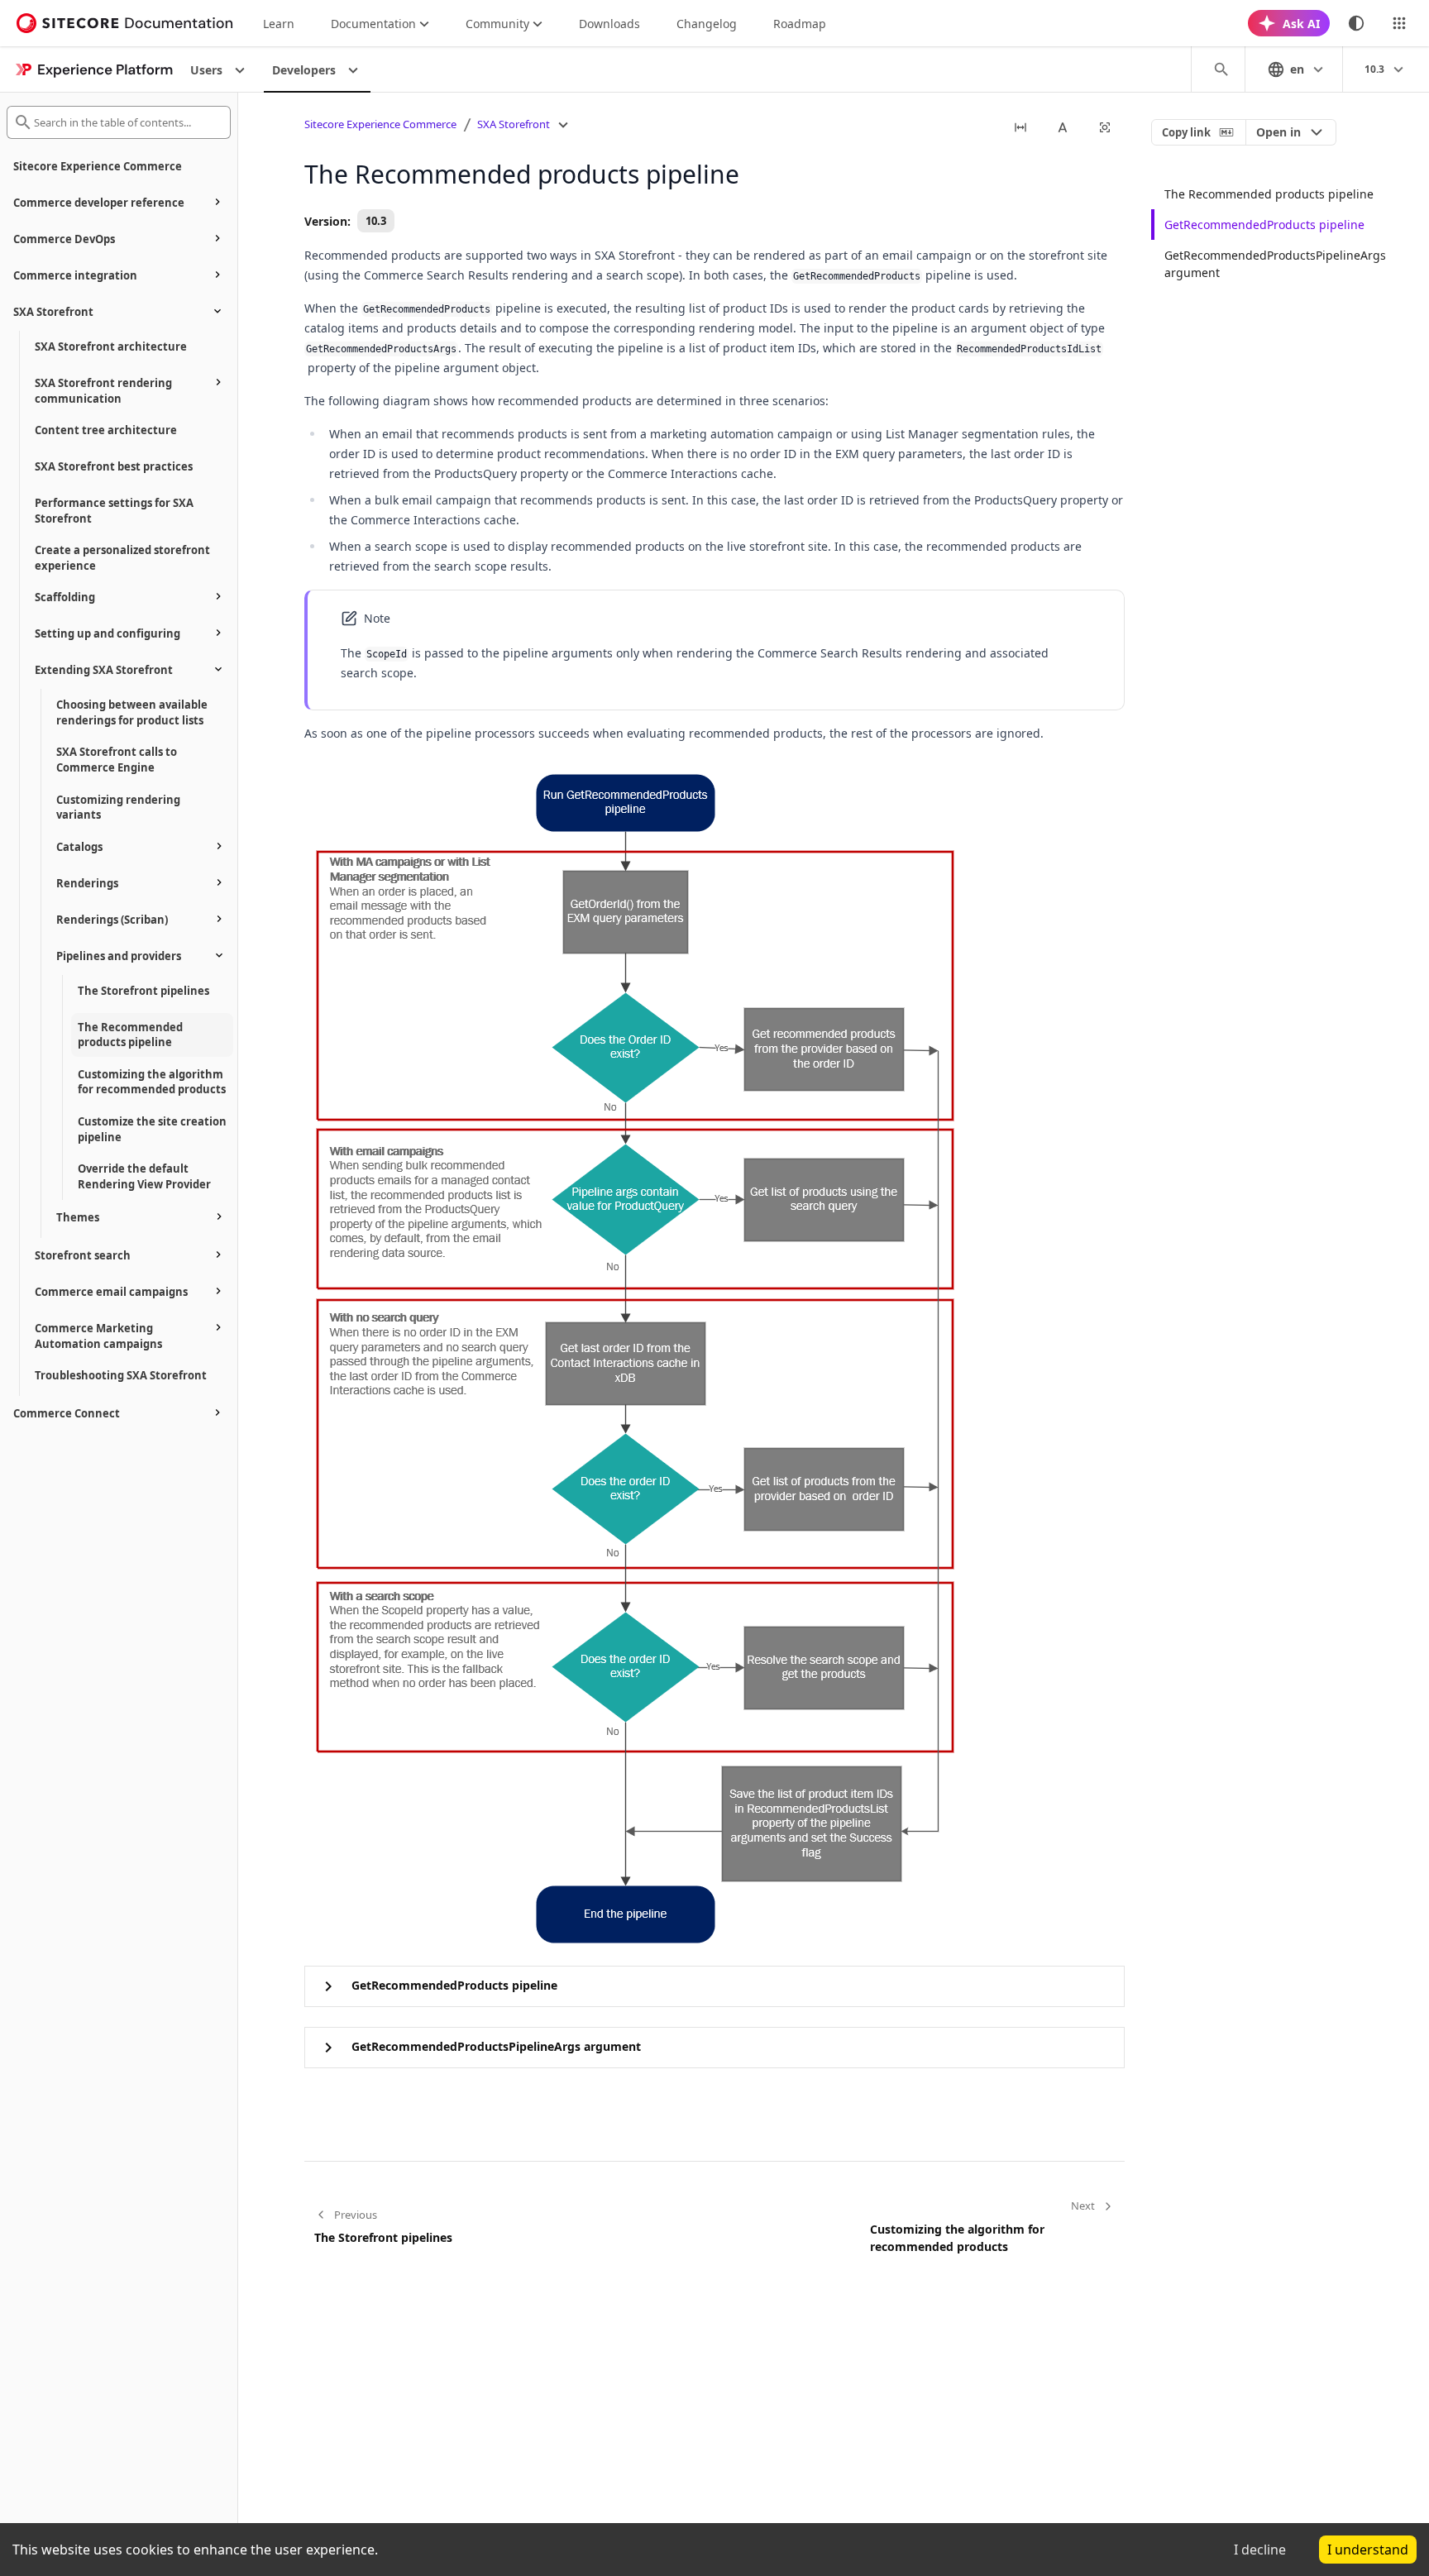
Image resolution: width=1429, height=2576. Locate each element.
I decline (1260, 2550)
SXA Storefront (514, 124)
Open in (1278, 132)
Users (206, 70)
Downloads (609, 24)
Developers (304, 70)
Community (497, 24)
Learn (279, 24)
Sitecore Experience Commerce (380, 124)
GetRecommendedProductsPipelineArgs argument (1275, 264)
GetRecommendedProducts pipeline (1264, 225)
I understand (1368, 2550)
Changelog (707, 24)
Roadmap (800, 24)
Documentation (373, 24)
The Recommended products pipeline (1269, 194)
